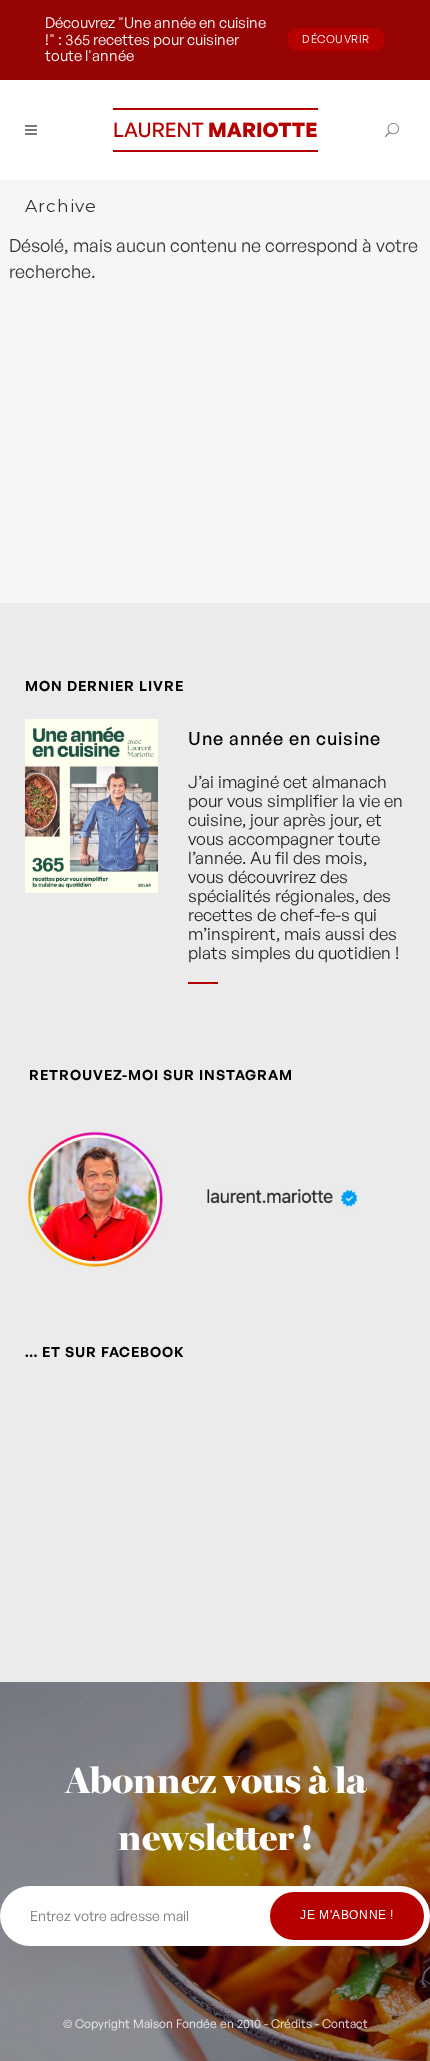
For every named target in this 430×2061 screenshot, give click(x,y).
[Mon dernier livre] (91, 866)
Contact (345, 2023)
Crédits (291, 2023)
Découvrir (336, 39)
